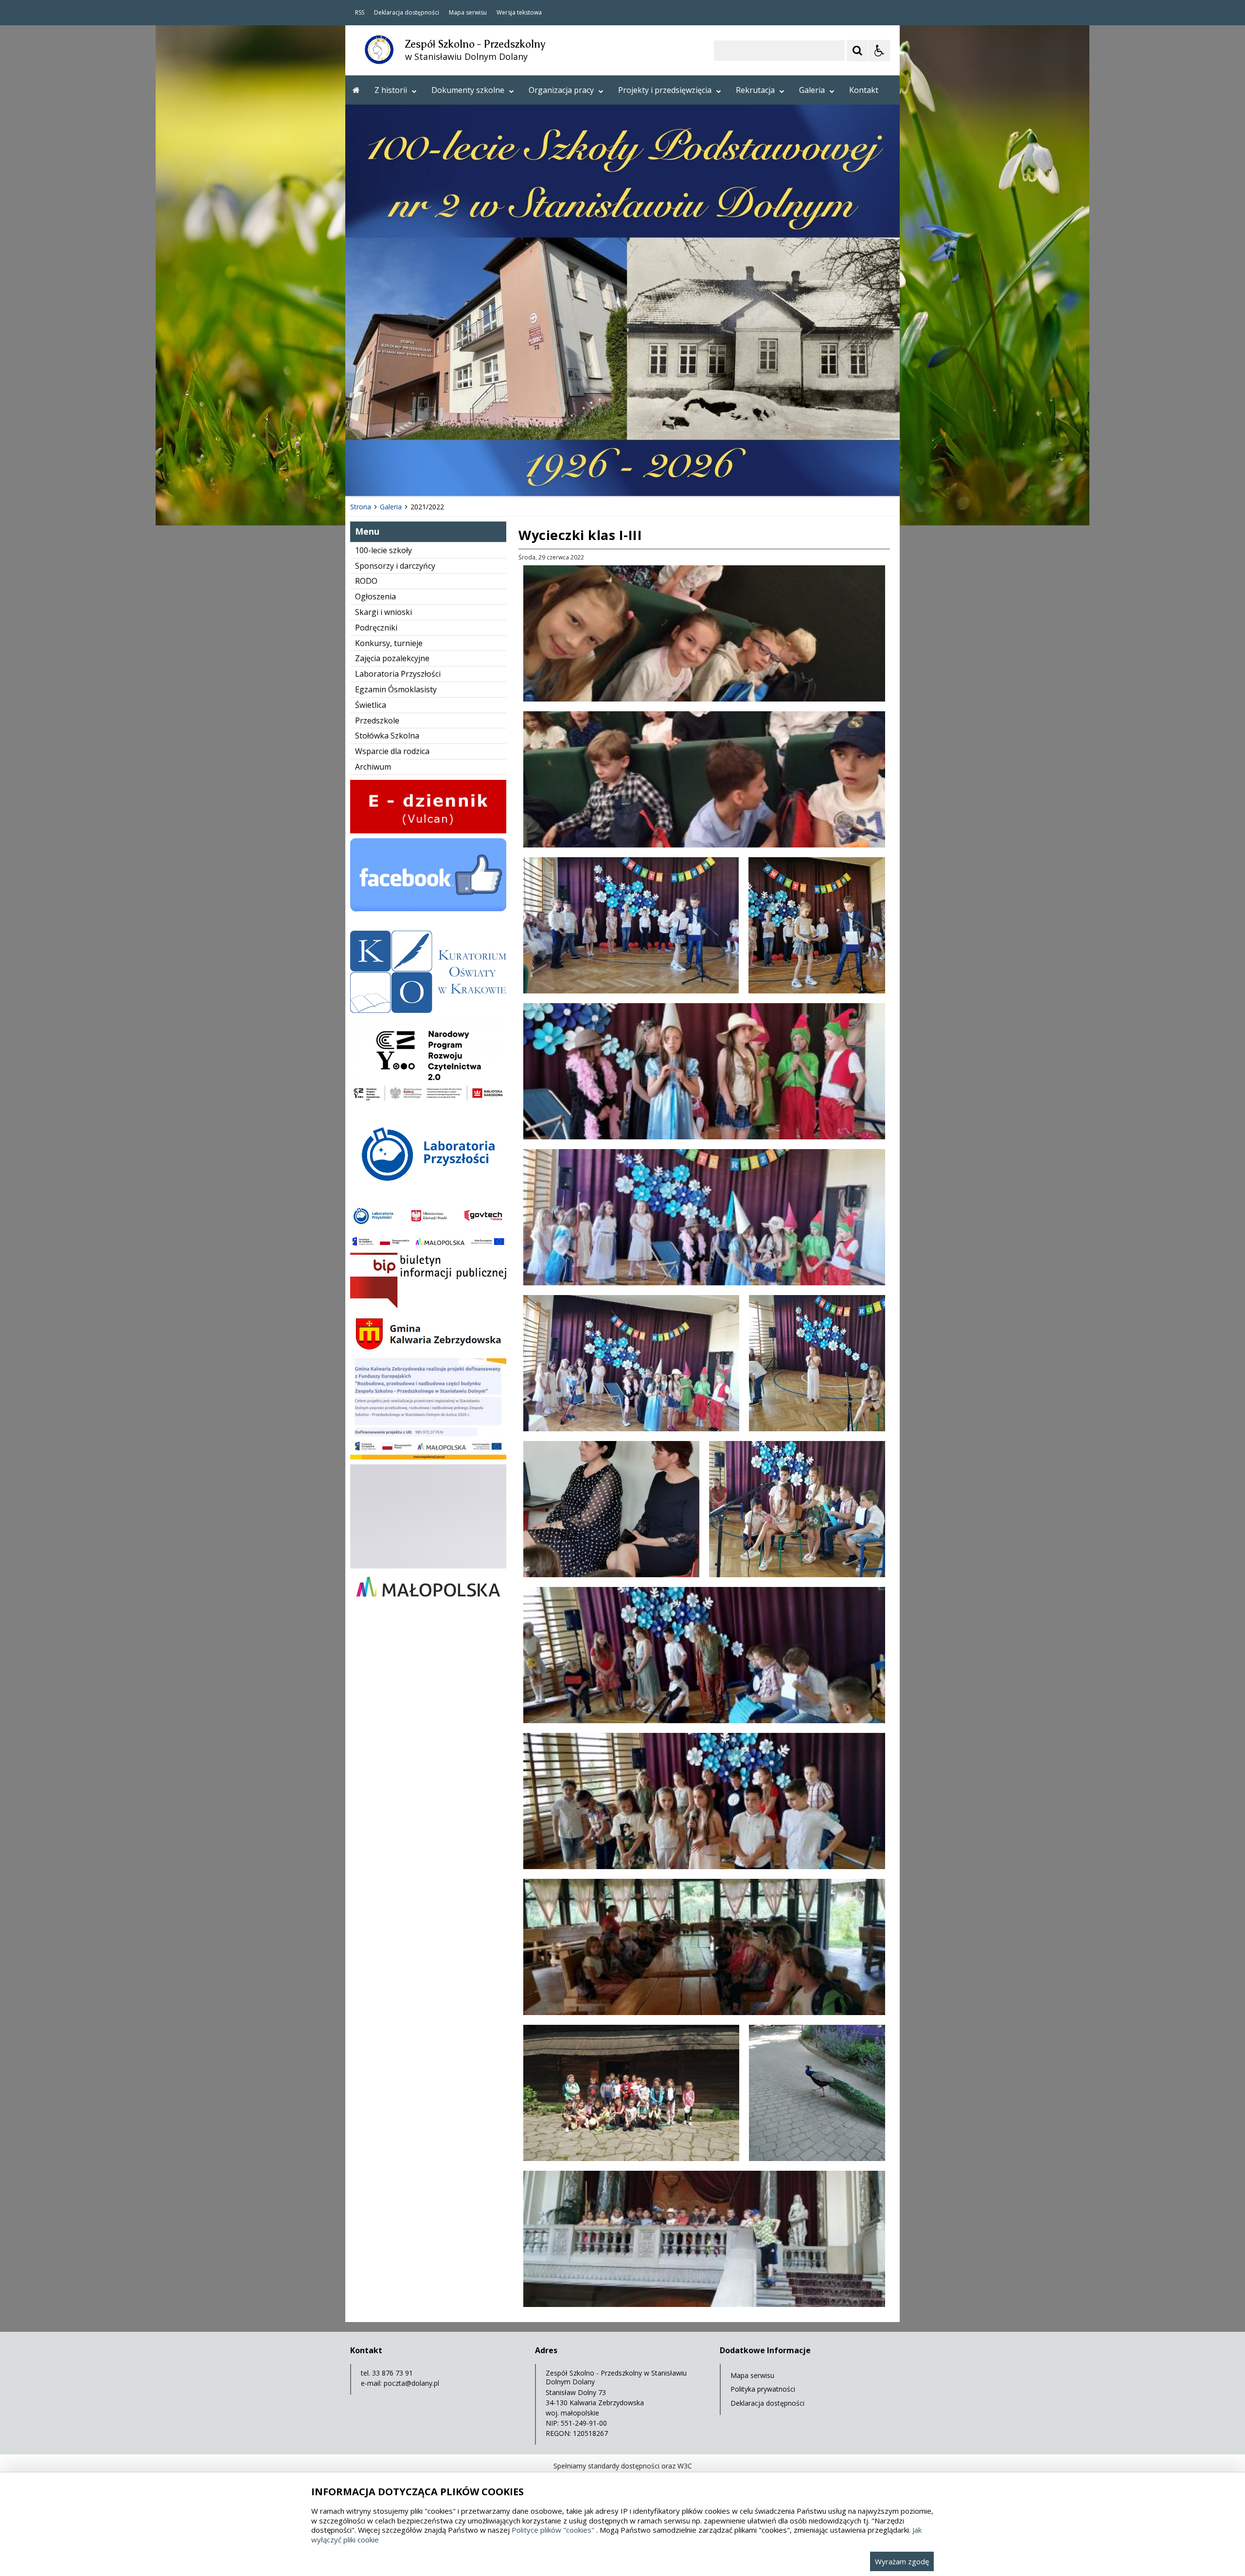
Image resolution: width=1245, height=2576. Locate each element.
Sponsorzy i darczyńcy (395, 566)
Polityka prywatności (763, 2389)
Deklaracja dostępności (407, 13)
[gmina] (428, 1351)
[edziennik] (428, 831)
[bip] (428, 1306)
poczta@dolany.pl (411, 2383)
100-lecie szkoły (383, 550)
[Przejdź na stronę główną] (356, 90)
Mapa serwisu (468, 13)
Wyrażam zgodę (902, 2561)
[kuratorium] (428, 1010)
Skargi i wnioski (383, 612)
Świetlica (371, 705)
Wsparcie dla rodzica (392, 751)
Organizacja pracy (561, 90)
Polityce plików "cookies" (553, 2530)
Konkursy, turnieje (389, 643)
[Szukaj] (857, 51)
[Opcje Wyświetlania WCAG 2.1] (879, 51)
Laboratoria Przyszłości (398, 674)
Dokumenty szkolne (468, 90)
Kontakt (864, 90)
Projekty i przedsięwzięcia (665, 90)
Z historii (391, 90)
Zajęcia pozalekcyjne (392, 658)
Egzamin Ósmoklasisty (396, 689)
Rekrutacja (755, 90)
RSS (360, 13)
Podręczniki (376, 628)
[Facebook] (428, 923)
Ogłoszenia (375, 596)
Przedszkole (377, 721)
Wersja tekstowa (519, 13)
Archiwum (373, 767)
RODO (366, 581)
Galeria (812, 90)
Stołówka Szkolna (387, 736)
